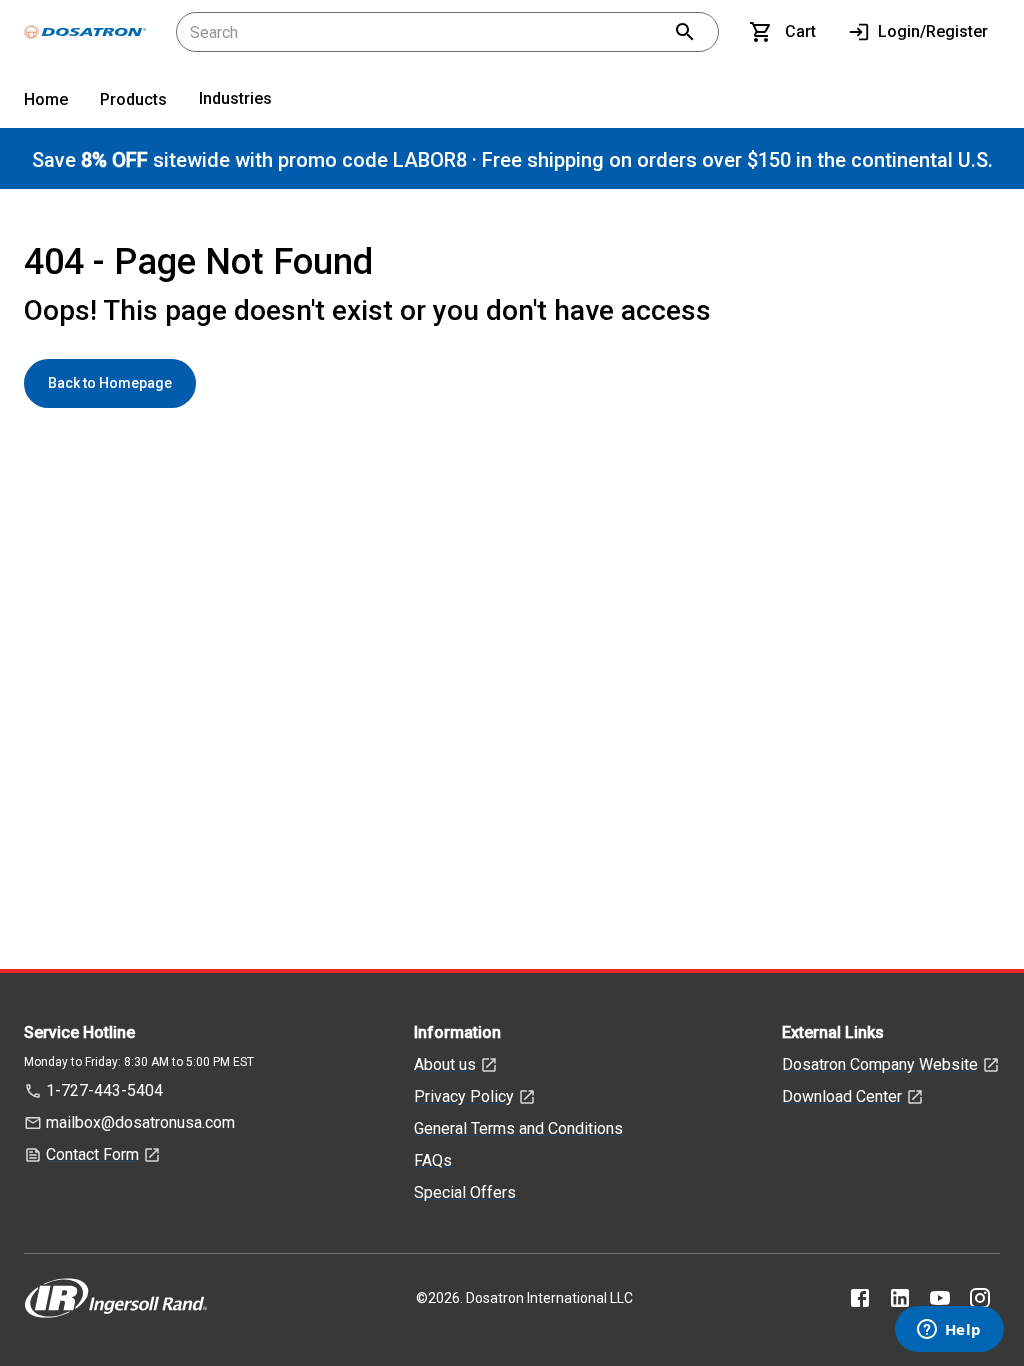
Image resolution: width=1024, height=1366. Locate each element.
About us (445, 1064)
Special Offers (465, 1192)
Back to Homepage (110, 383)
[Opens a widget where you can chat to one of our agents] (949, 1331)
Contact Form (92, 1154)
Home (46, 99)
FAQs (433, 1160)
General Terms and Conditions (518, 1128)
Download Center (842, 1096)
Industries (235, 98)
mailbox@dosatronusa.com (140, 1122)
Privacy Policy (464, 1096)
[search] (685, 32)
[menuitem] (46, 103)
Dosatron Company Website (880, 1064)
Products (133, 99)
